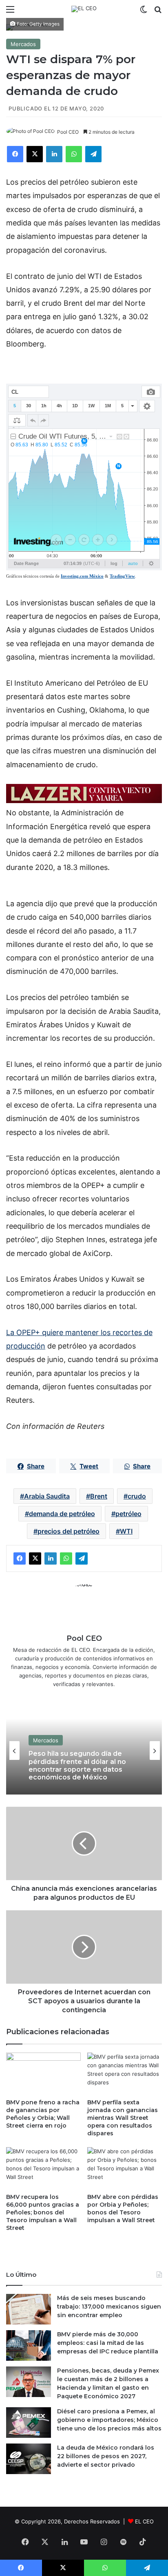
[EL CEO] (84, 9)
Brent (99, 1496)
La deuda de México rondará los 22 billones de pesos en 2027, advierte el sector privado (106, 2456)
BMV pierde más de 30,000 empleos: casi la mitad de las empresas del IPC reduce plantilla (108, 2343)
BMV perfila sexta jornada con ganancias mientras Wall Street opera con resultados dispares (123, 2118)
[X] (35, 154)
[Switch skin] (144, 12)
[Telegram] (93, 154)
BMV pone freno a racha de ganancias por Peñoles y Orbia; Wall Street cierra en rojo (43, 2114)
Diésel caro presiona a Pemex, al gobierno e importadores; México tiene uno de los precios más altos (109, 2420)
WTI (126, 1531)
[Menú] (10, 12)
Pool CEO (68, 132)
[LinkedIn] (54, 154)
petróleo (128, 1514)
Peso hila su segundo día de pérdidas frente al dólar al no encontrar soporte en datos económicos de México (77, 1765)
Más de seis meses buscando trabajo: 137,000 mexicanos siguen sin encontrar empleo (109, 2307)
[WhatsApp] (74, 154)
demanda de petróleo (62, 1514)
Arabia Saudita (47, 1496)
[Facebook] (15, 154)
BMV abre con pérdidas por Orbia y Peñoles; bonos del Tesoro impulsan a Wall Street (123, 2208)
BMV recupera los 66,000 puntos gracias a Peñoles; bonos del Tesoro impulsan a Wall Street (43, 2212)
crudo (137, 1496)
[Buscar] (158, 12)
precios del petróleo (69, 1531)
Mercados (23, 44)
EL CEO (144, 2521)
